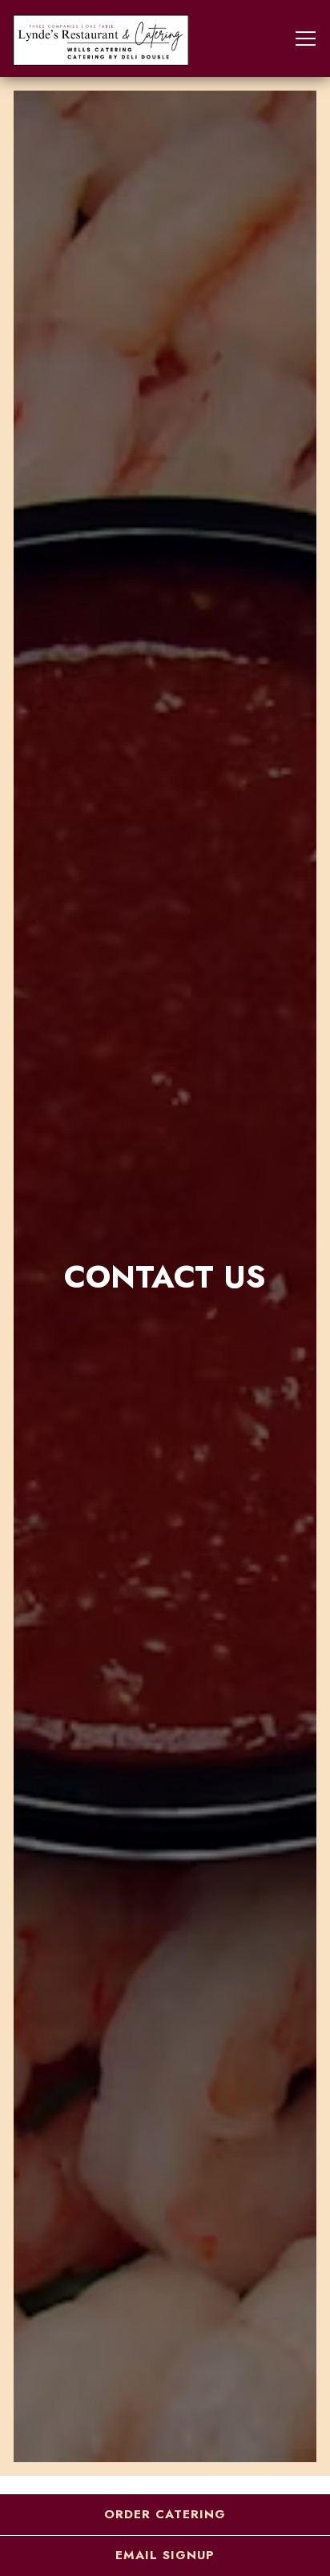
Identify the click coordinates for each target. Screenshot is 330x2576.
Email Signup (165, 2555)
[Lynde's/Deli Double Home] (101, 38)
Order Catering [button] (165, 2514)
